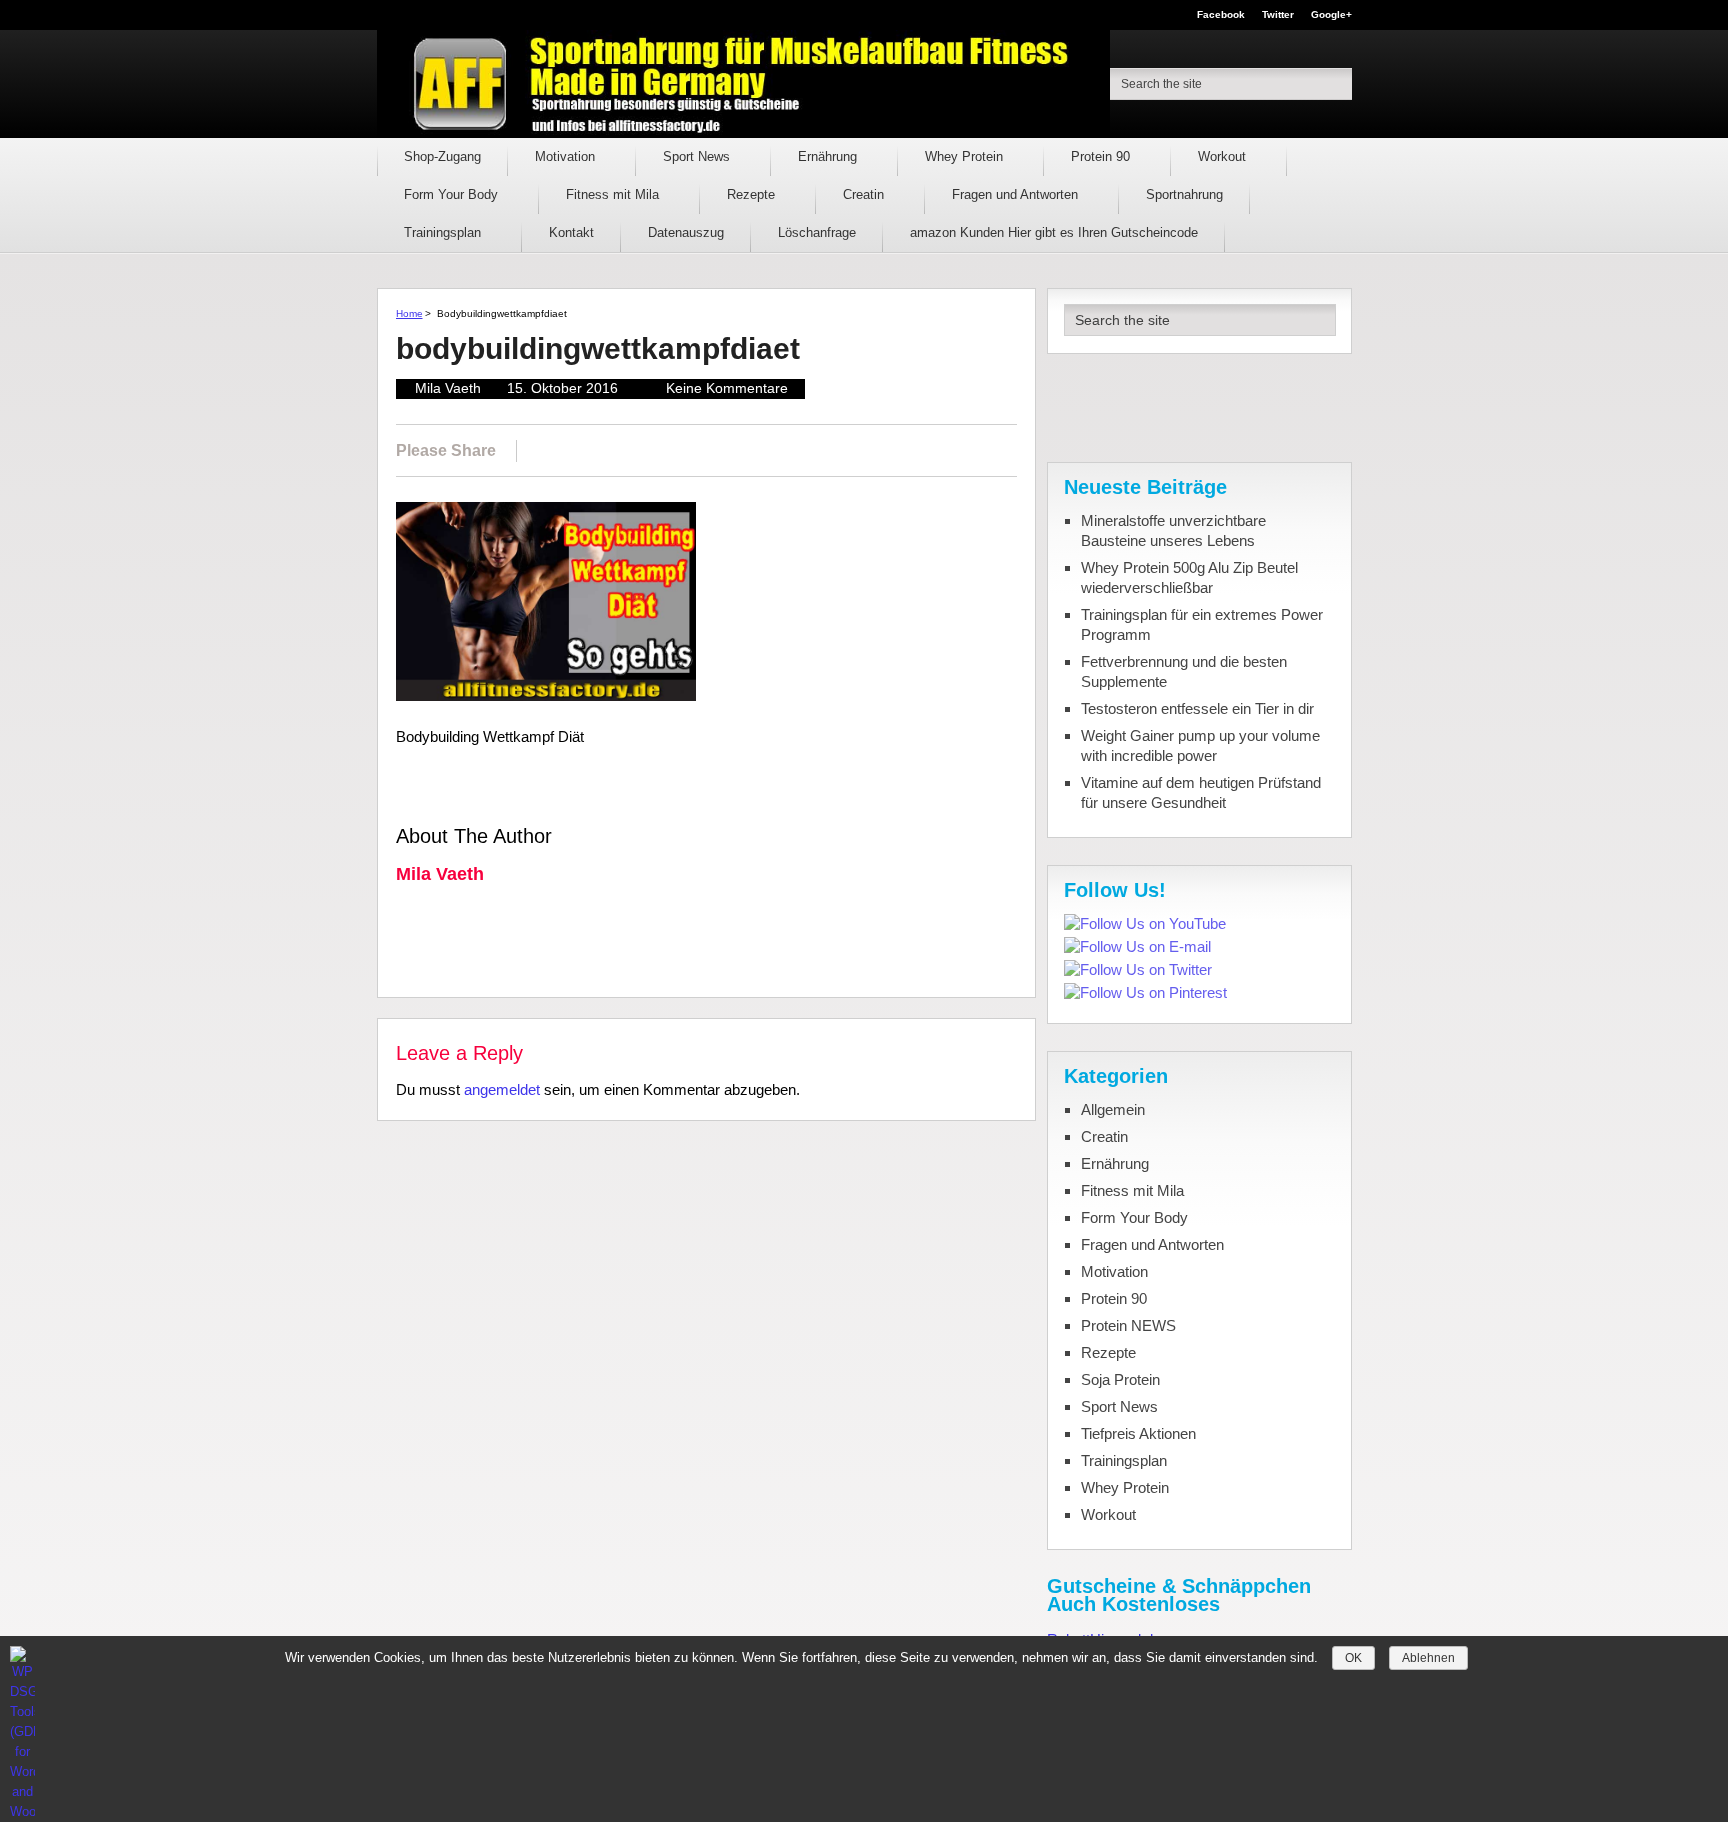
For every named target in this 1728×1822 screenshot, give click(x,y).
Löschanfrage (817, 232)
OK (1353, 1658)
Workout (1224, 156)
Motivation (567, 156)
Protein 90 (1102, 156)
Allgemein (1113, 1109)
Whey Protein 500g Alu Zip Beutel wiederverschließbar (1189, 577)
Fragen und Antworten (1017, 194)
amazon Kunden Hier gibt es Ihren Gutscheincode (1054, 232)
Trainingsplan (444, 232)
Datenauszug (686, 232)
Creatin (865, 194)
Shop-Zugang (442, 156)
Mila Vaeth (448, 388)
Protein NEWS (1128, 1325)
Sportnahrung (1184, 194)
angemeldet (502, 1089)
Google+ (1331, 15)
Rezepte (753, 194)
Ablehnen (1428, 1658)
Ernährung (829, 156)
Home (409, 313)
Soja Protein (1120, 1379)
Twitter (1278, 15)
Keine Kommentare (727, 388)
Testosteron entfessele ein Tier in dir (1197, 708)
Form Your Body (453, 194)
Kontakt (571, 232)
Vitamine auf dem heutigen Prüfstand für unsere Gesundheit (1201, 792)
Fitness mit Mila (614, 194)
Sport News (698, 156)
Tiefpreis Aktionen (1138, 1433)
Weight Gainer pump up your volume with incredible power (1200, 745)
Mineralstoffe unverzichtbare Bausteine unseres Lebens (1173, 530)
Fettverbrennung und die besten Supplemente (1184, 671)
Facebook (1221, 15)
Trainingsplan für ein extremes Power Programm (1202, 624)
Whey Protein (966, 156)
